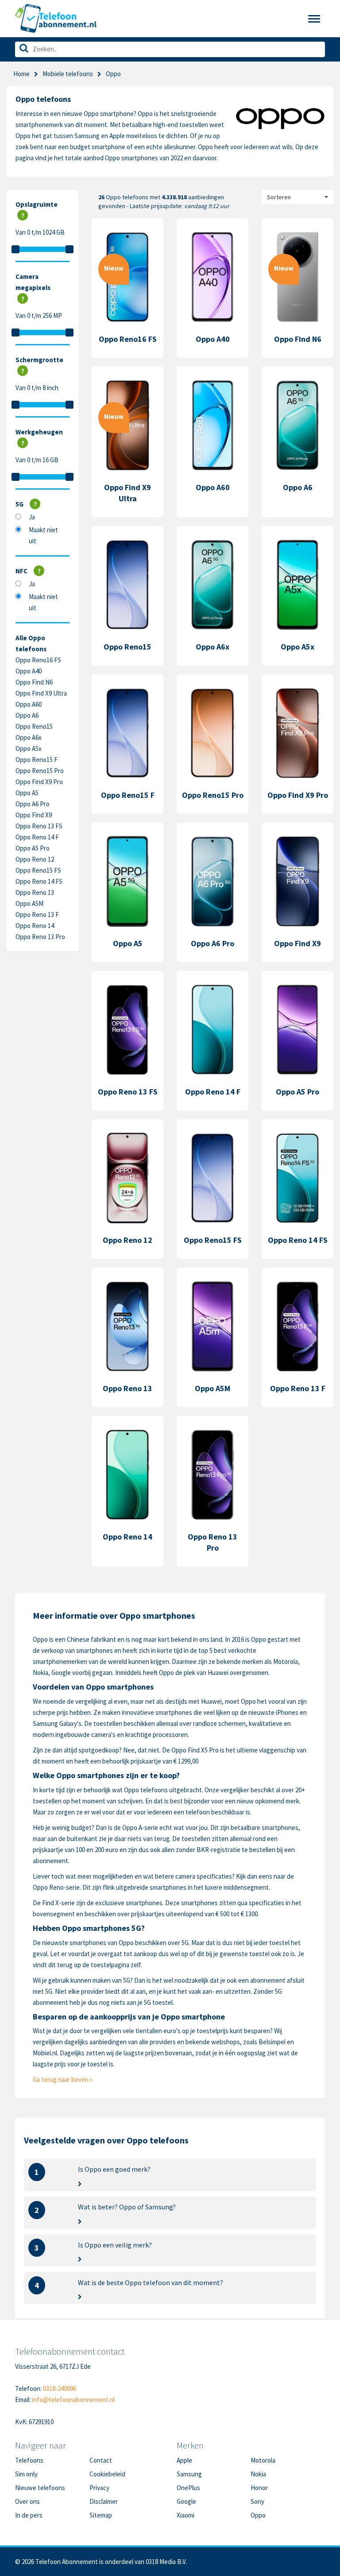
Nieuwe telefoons (40, 2488)
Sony (257, 2501)
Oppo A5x (29, 748)
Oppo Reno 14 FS (39, 881)
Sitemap (101, 2515)
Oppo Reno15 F (37, 760)
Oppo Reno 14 (35, 926)
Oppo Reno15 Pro (40, 771)
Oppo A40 (29, 671)
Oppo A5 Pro (33, 848)
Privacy (99, 2488)
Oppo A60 (29, 704)
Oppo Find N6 (34, 682)
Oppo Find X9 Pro (39, 782)
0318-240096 (60, 2388)
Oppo (258, 2515)
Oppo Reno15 (34, 726)
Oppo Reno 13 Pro (40, 937)
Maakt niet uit (43, 535)
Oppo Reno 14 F (37, 837)
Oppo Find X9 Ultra (41, 693)
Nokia (258, 2474)
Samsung (189, 2474)
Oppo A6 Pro (33, 804)
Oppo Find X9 (34, 815)
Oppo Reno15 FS (38, 870)
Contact (101, 2460)
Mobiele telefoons (68, 74)
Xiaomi (185, 2515)
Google (186, 2501)
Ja (32, 517)
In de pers (29, 2515)
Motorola (263, 2460)
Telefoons (29, 2460)
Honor (259, 2488)
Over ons (27, 2501)
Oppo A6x (29, 737)
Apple (184, 2460)
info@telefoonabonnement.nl (73, 2400)
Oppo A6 (27, 715)
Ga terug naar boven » (63, 2079)
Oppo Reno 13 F (37, 915)
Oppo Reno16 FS (38, 660)
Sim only (26, 2474)
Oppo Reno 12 (35, 859)
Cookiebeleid (107, 2474)
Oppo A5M (29, 903)
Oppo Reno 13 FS (39, 826)
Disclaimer (104, 2501)
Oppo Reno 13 (35, 892)
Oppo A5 (27, 793)
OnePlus (188, 2488)
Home (21, 74)
